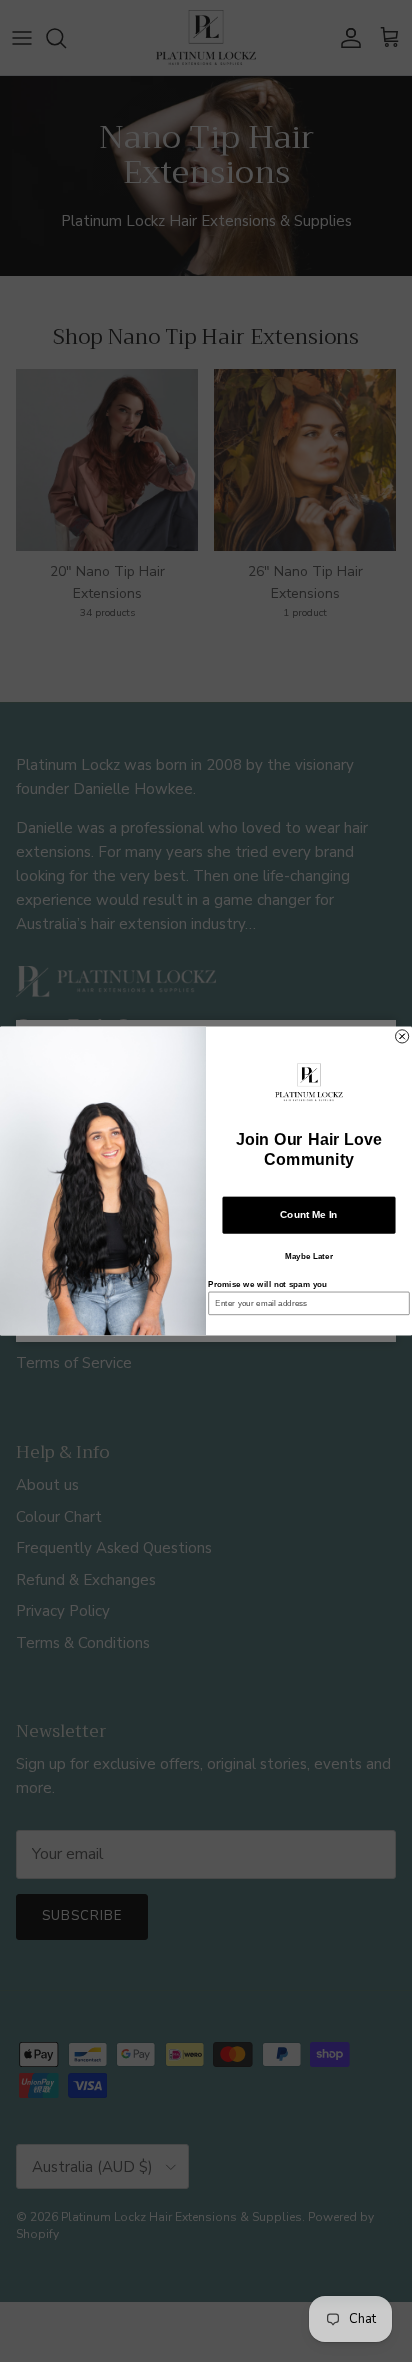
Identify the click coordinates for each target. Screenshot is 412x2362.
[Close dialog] (402, 1036)
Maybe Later (309, 1256)
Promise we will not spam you (267, 1284)
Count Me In (308, 1214)
